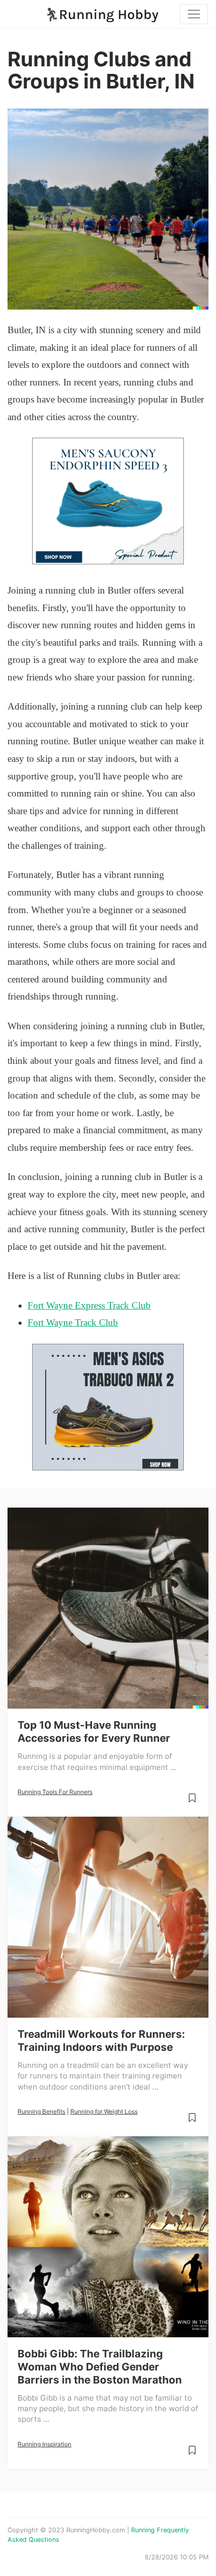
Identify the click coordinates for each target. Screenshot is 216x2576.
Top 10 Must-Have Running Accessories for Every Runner (94, 1731)
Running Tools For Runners (55, 1792)
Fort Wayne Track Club (73, 1322)
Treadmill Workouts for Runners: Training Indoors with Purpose (101, 2041)
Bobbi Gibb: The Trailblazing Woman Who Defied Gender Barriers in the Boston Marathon (100, 2367)
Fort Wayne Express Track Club (89, 1305)
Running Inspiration (44, 2444)
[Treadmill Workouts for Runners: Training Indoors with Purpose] (108, 1917)
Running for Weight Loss (104, 2111)
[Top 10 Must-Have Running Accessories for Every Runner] (108, 1608)
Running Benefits (41, 2111)
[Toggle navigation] (194, 14)
